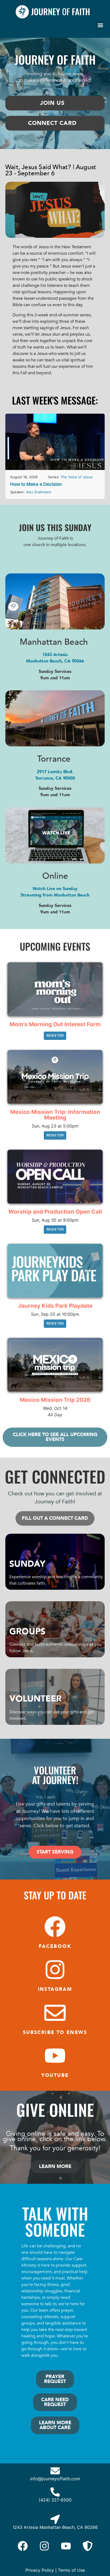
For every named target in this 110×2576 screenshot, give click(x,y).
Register (55, 1035)
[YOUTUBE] (55, 2056)
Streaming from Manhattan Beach (55, 895)
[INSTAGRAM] (55, 1970)
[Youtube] (66, 2546)
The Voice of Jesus (77, 477)
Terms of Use (71, 2570)
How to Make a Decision (36, 484)
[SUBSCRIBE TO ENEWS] (55, 2013)
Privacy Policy (40, 2570)
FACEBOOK (55, 1946)
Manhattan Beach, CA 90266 (55, 661)
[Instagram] (44, 2546)
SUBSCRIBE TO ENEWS (55, 2032)
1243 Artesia (55, 655)
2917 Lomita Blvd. (55, 772)
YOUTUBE (55, 2075)
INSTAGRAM (55, 1989)
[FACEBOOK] (55, 1927)
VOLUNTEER (36, 1699)
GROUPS (27, 1632)
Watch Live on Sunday (55, 889)
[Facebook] (23, 2546)
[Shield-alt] (88, 2546)
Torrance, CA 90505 (55, 778)
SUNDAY (27, 1564)
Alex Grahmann (39, 492)
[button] (100, 25)
